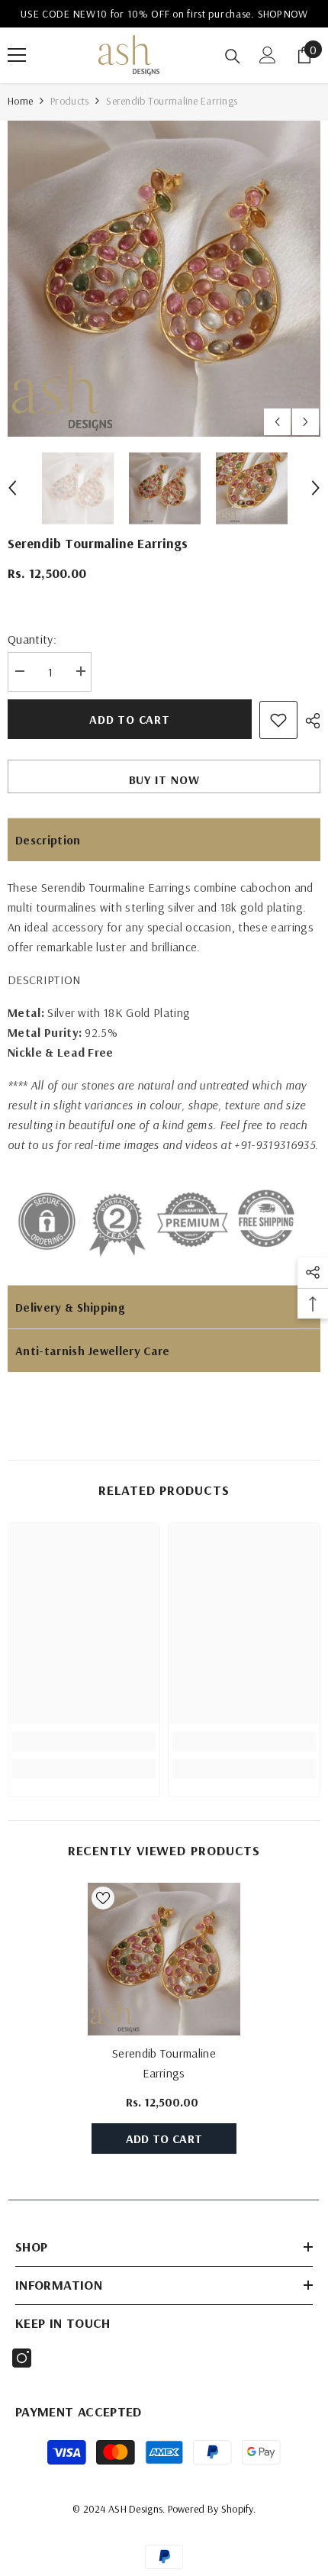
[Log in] (268, 55)
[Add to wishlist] (278, 720)
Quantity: (32, 639)
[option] (164, 279)
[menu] (17, 55)
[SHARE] (309, 721)
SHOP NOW (267, 14)
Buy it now (164, 780)
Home (20, 101)
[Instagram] (22, 2358)
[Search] (233, 56)
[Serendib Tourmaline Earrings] (164, 1959)
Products (69, 101)
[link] (84, 1742)
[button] (277, 422)
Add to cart (130, 719)
